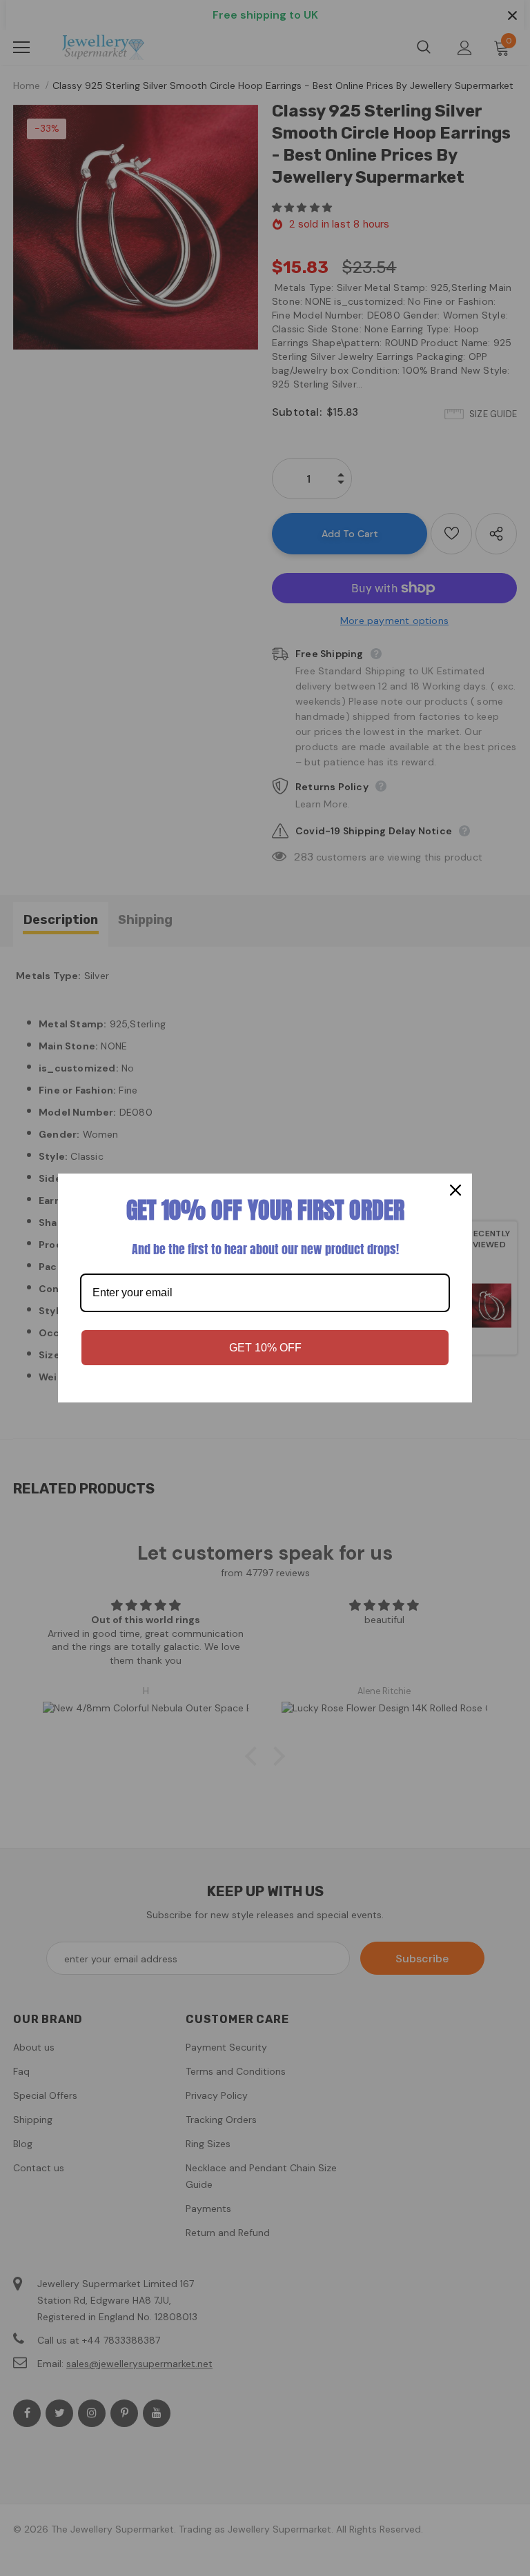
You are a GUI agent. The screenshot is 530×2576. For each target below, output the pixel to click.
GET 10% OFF (265, 1348)
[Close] (455, 1190)
